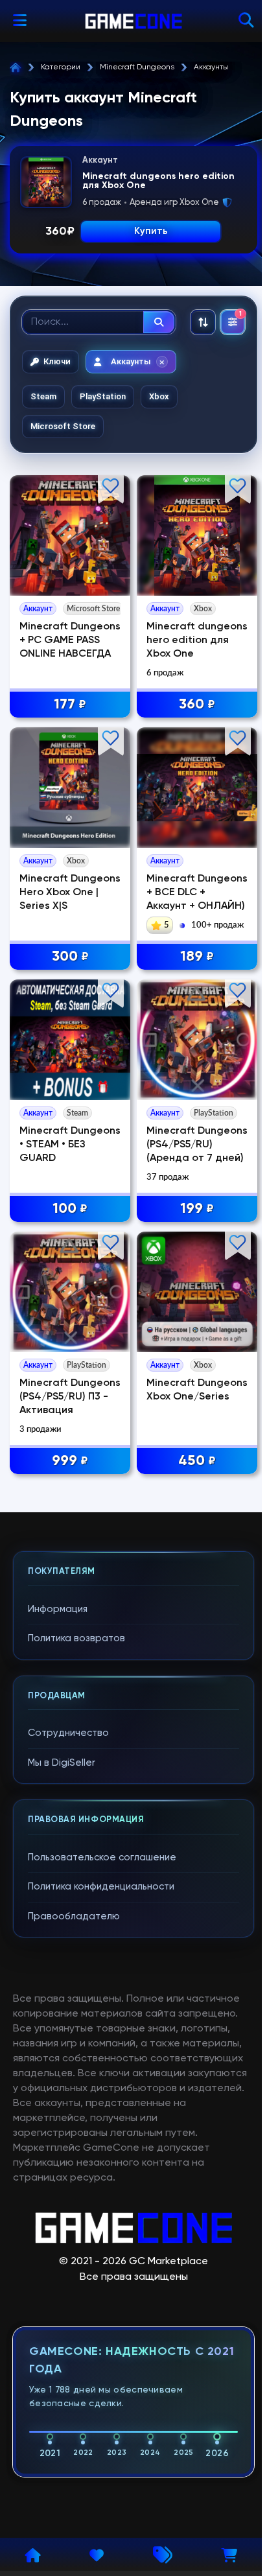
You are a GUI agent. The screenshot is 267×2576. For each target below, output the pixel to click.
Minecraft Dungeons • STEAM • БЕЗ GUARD (70, 1145)
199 (197, 1209)
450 (197, 1461)
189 (197, 957)
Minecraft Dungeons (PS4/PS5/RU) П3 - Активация (70, 1397)
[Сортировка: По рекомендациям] (203, 322)
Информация (58, 1609)
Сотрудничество (68, 1733)
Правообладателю (74, 1916)
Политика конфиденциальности (101, 1887)
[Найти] (159, 322)
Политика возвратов (76, 1638)
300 (70, 957)
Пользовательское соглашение (102, 1857)
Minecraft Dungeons (137, 67)
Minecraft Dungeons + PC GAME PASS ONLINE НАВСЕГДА (70, 640)
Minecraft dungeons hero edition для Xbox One (197, 640)
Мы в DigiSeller (62, 1763)
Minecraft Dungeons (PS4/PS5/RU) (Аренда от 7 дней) (197, 1145)
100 (70, 1209)
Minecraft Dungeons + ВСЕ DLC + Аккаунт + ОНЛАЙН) (197, 893)
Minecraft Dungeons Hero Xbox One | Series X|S (70, 893)
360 (197, 705)
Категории (61, 67)
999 (70, 1461)
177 (70, 705)
